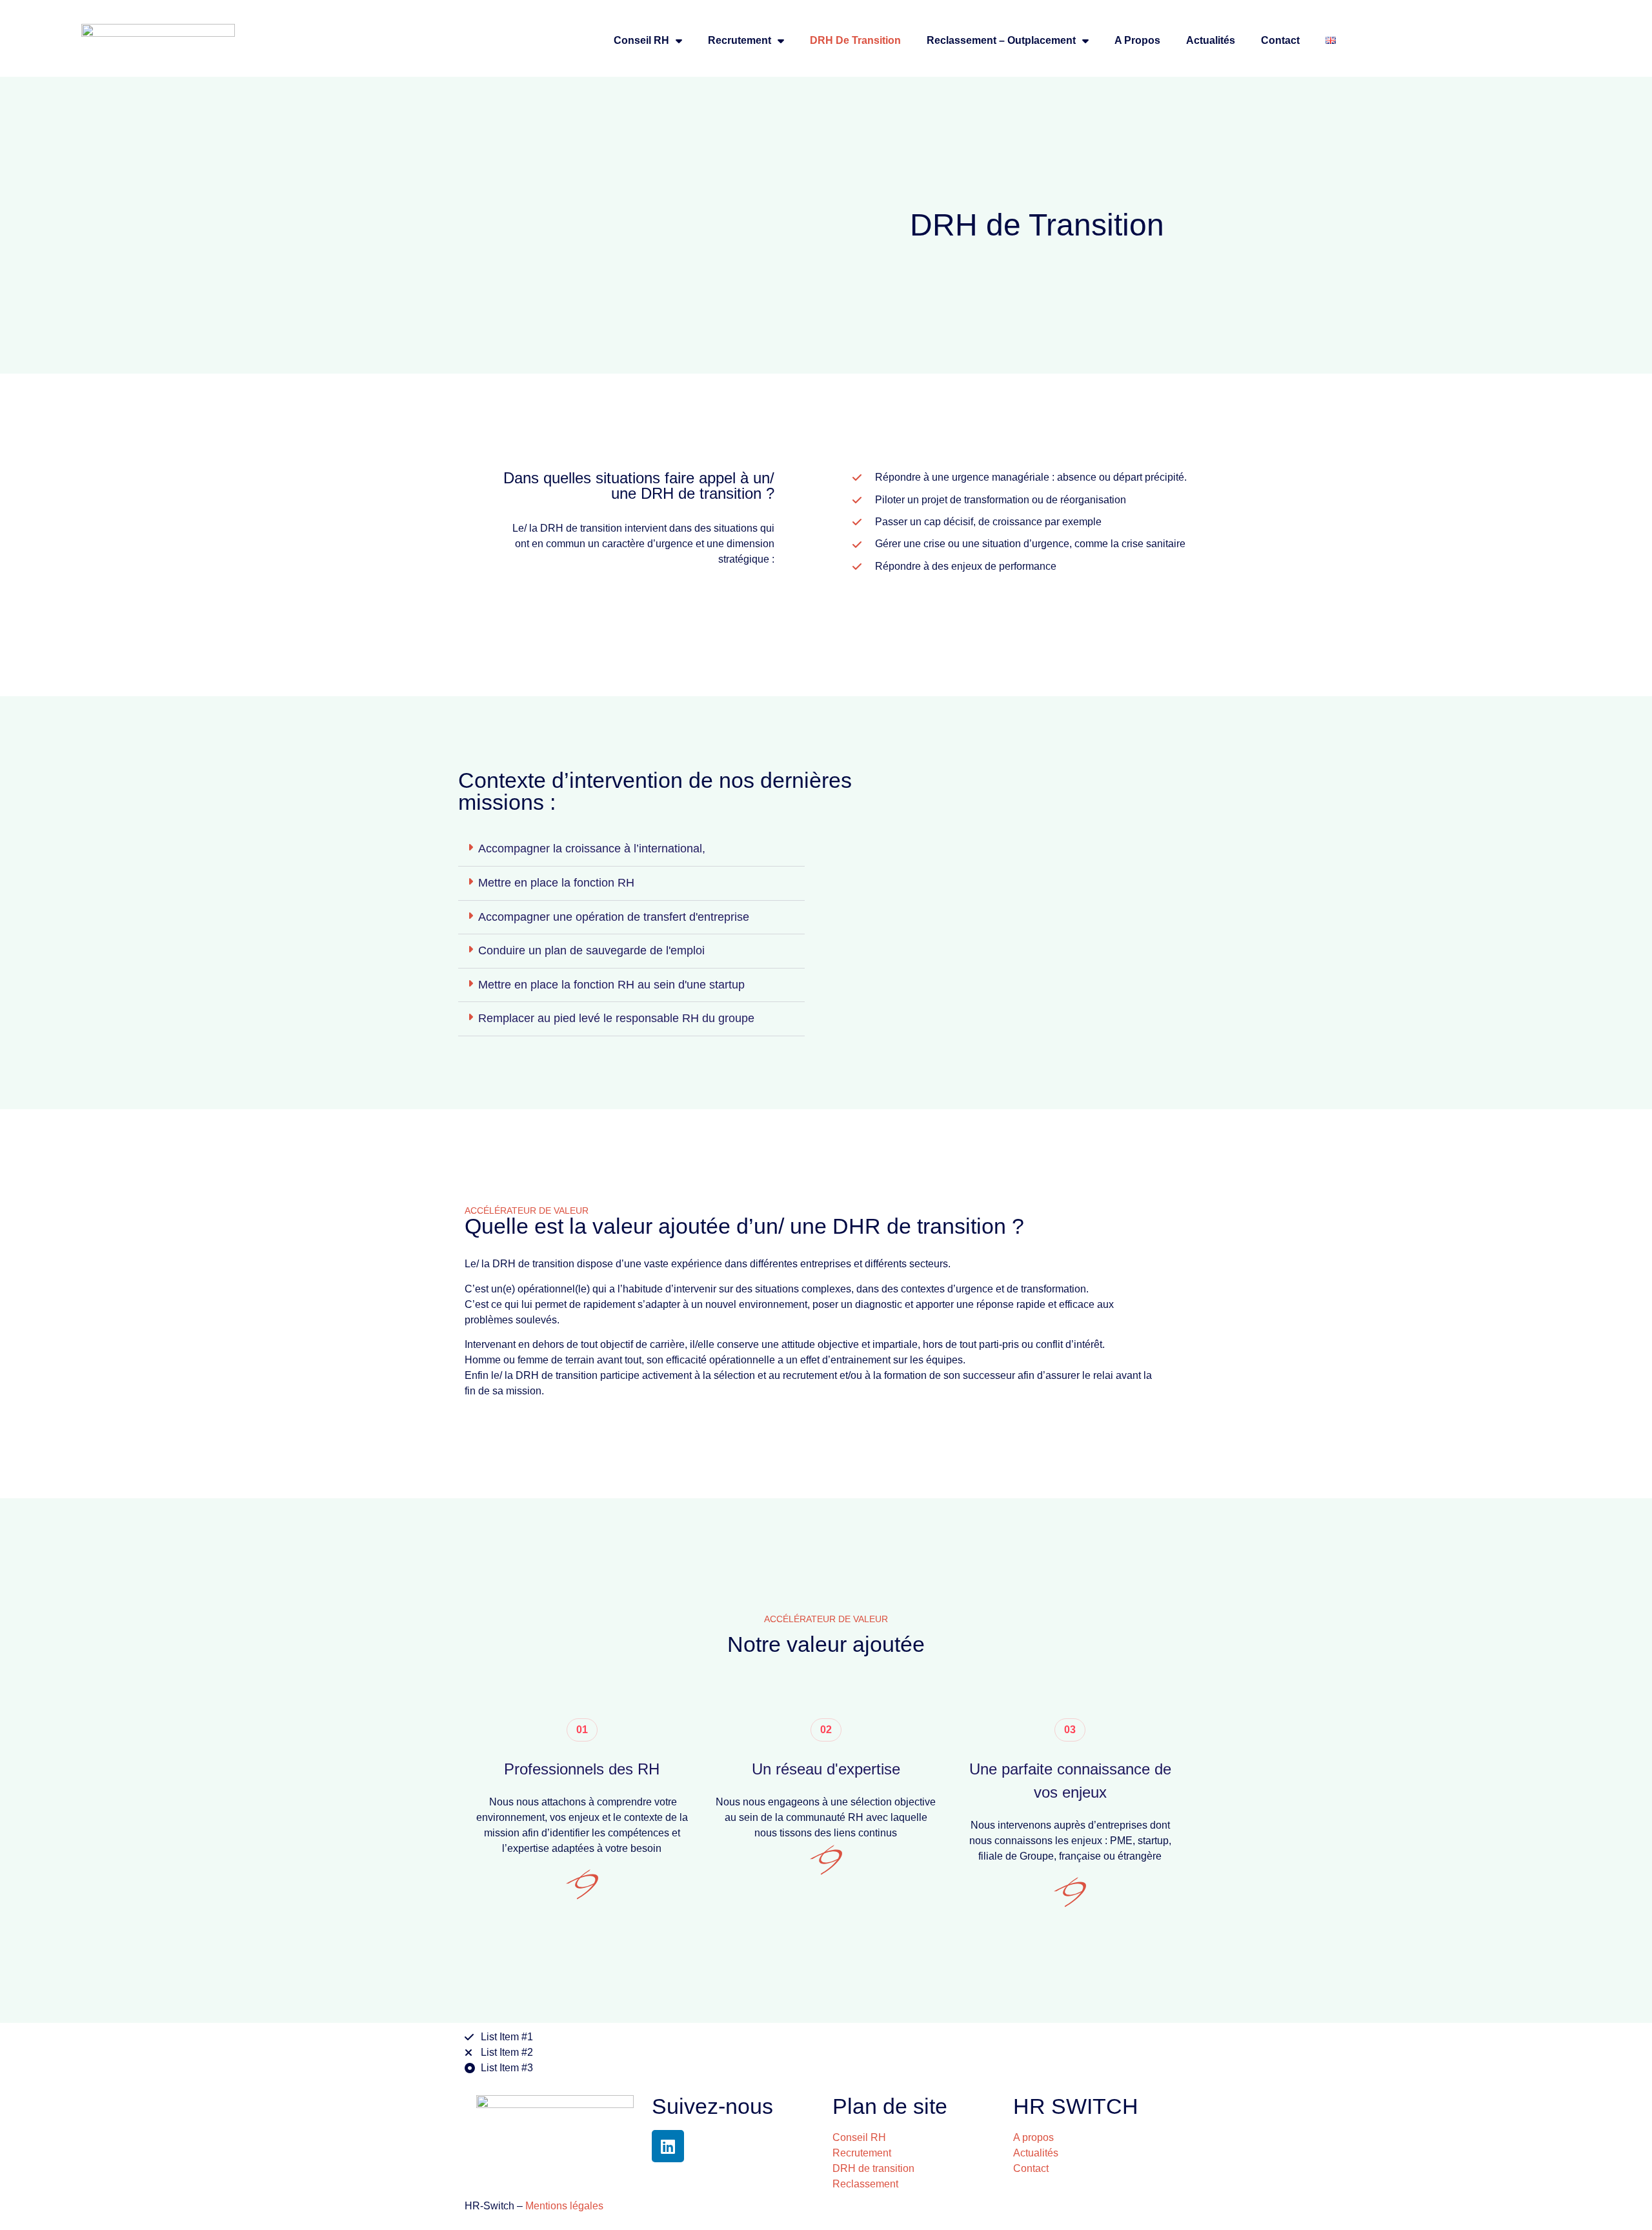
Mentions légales (564, 2206)
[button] (631, 849)
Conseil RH (641, 40)
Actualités (1211, 40)
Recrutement (740, 40)
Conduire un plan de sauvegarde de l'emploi (591, 950)
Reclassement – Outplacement (1001, 40)
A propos (1137, 40)
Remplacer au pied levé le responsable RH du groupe (616, 1018)
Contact (1280, 40)
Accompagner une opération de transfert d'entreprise (614, 917)
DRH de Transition (855, 40)
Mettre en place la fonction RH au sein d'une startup (611, 985)
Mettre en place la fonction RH (556, 883)
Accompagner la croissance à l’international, (592, 849)
